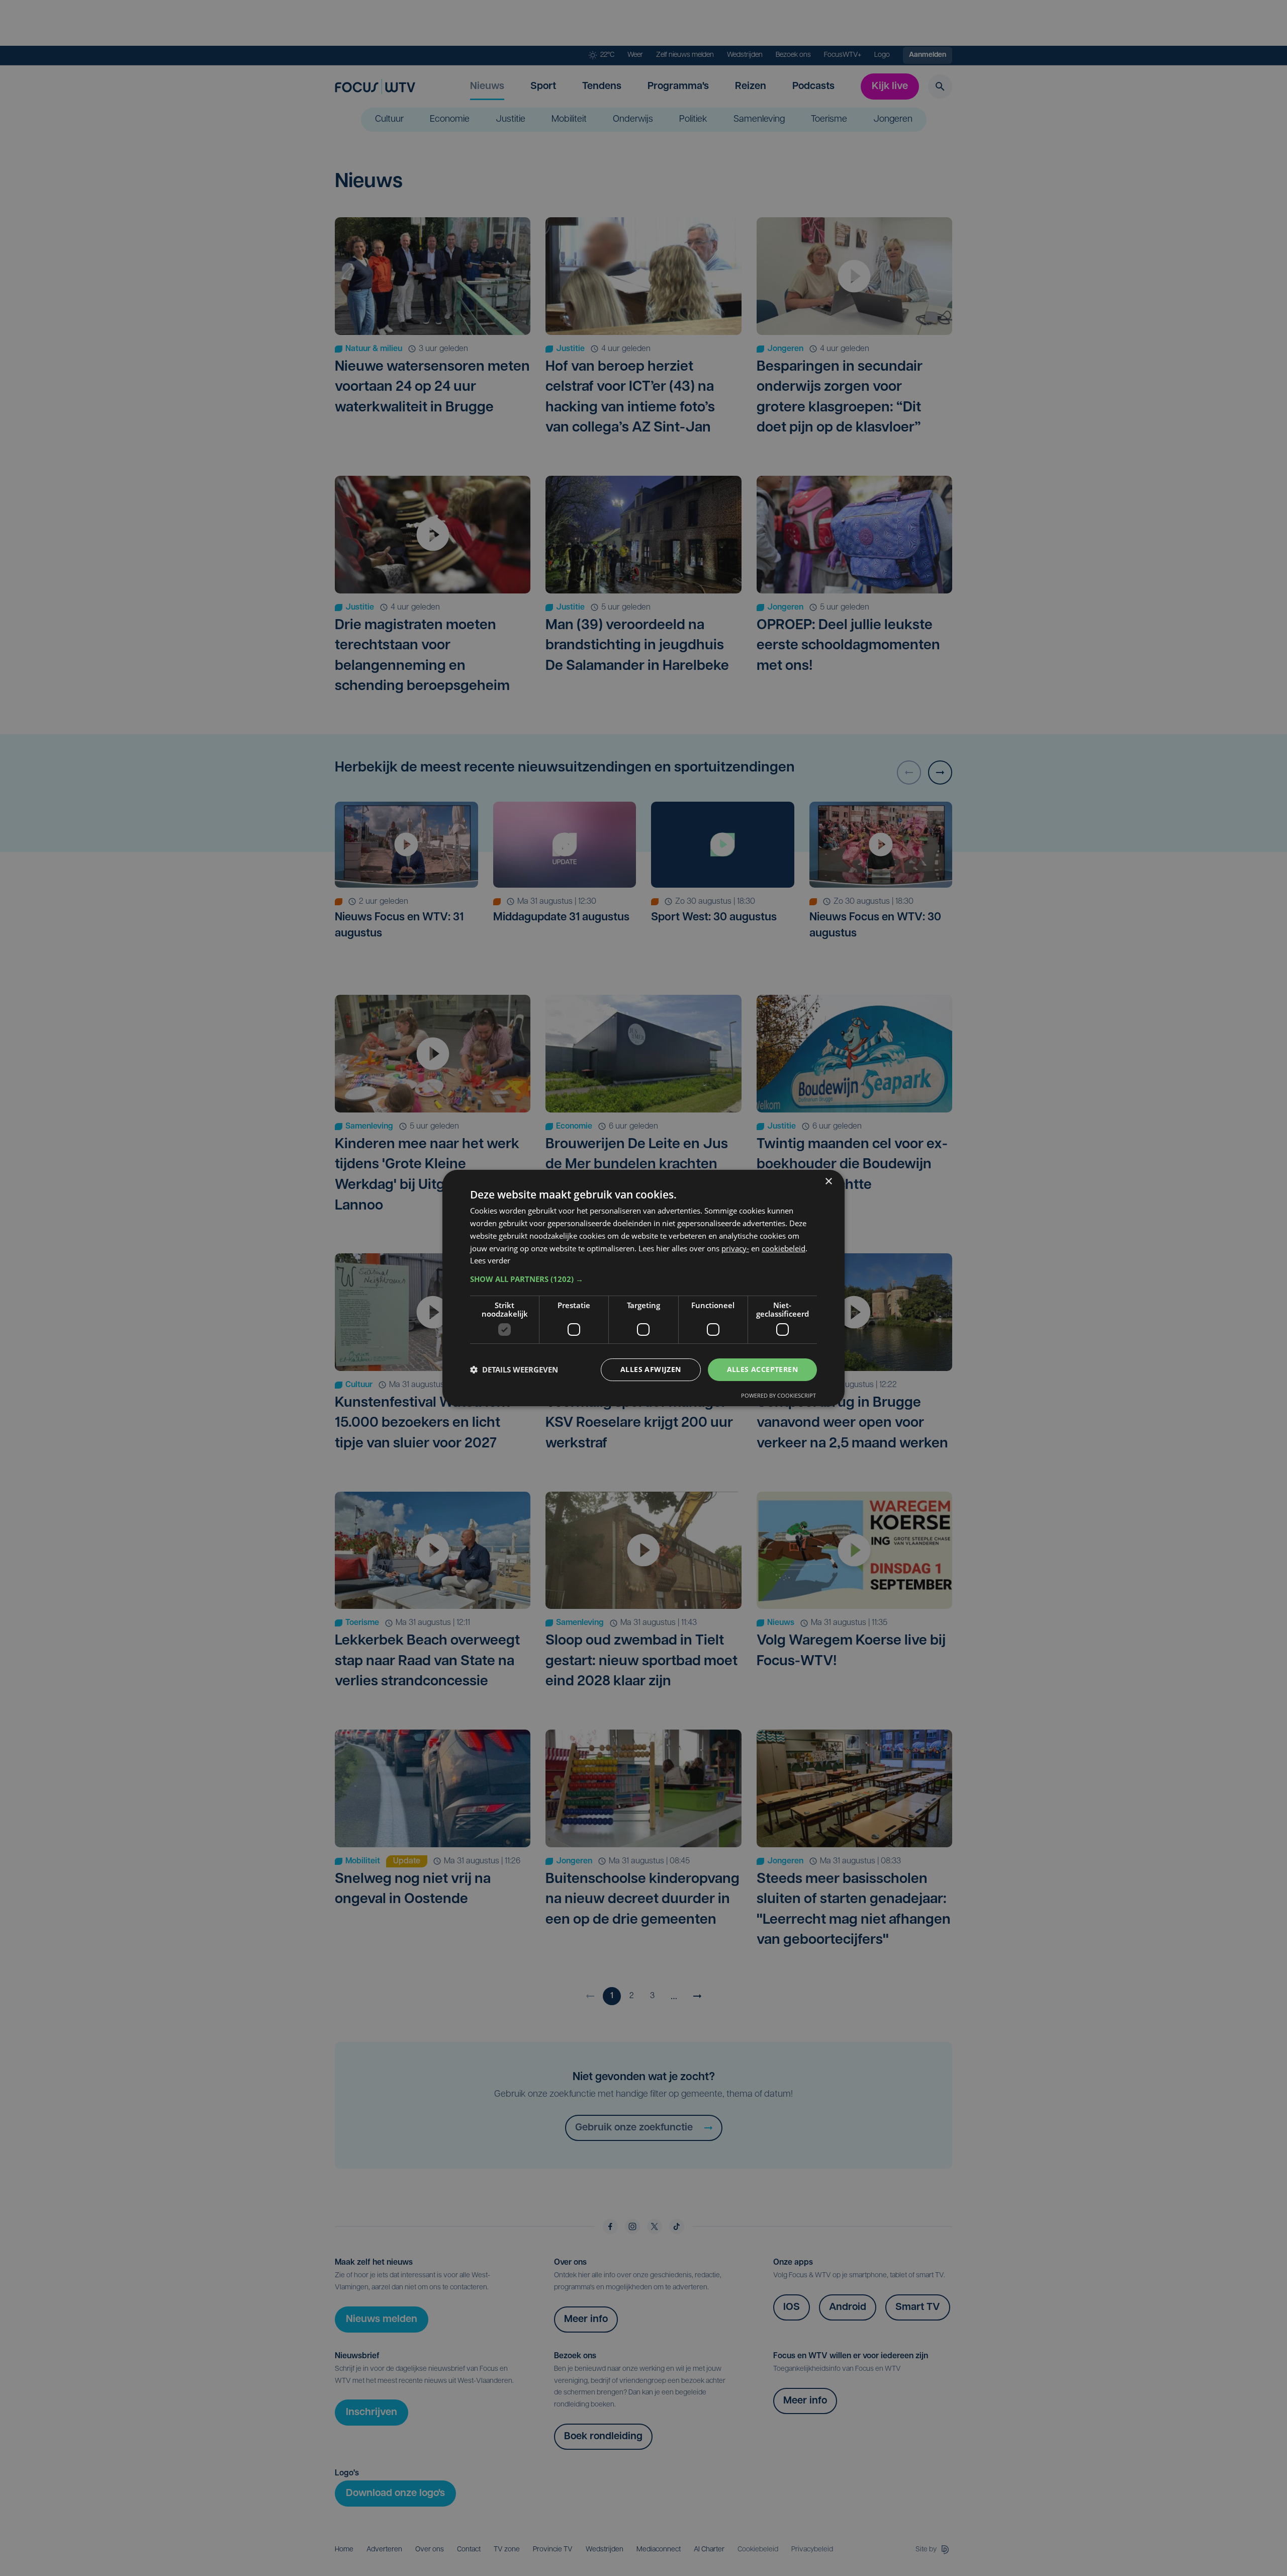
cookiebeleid (784, 1248)
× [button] (828, 1182)
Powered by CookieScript (778, 1395)
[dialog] (643, 1288)
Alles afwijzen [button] (651, 1369)
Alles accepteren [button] (762, 1369)
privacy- (735, 1248)
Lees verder (490, 1260)
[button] (643, 1279)
